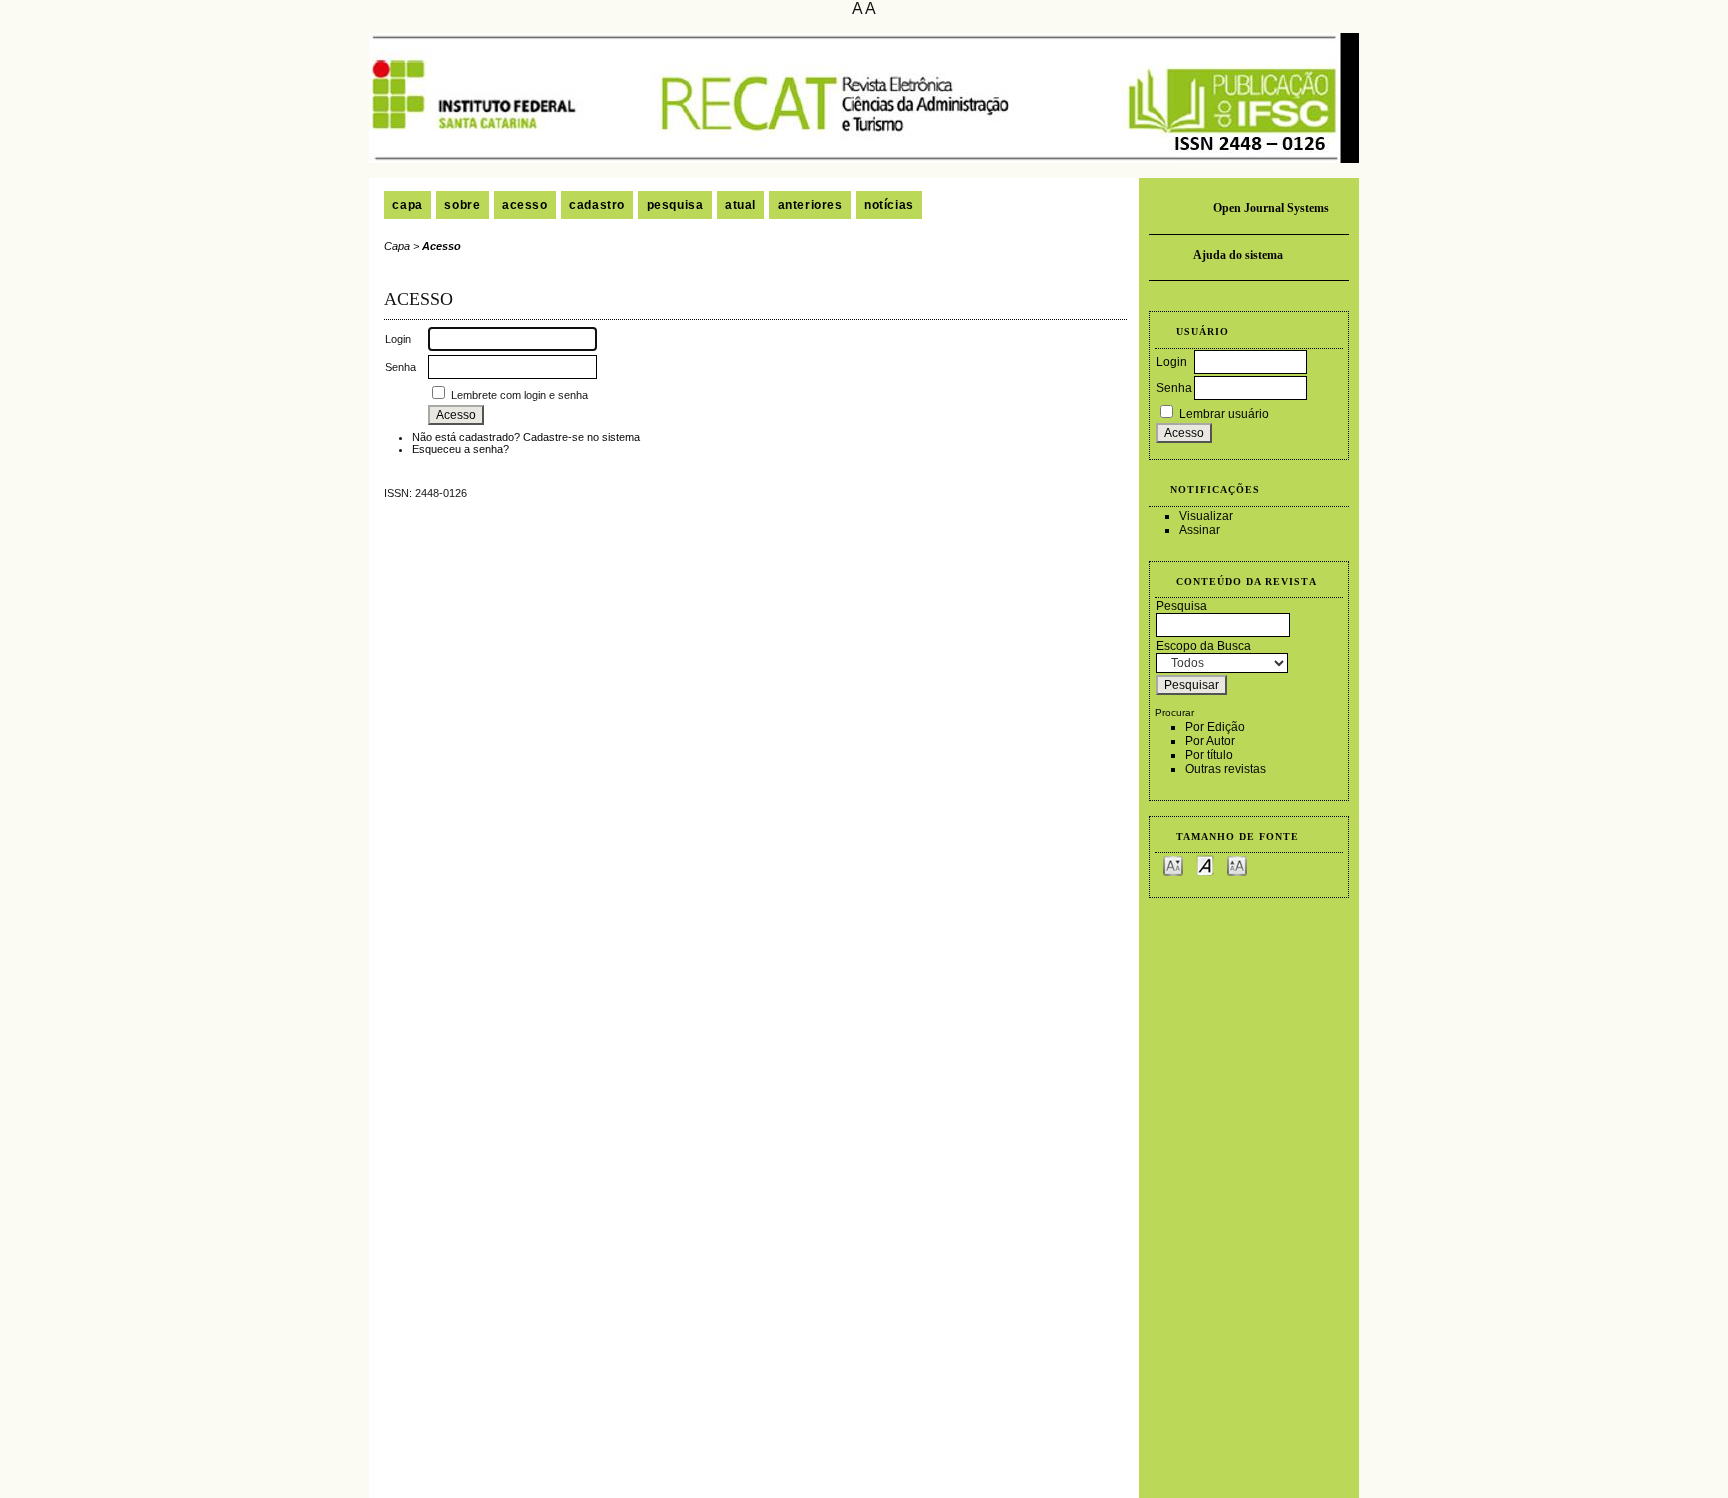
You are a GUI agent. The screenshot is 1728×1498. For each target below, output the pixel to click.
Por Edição (1215, 727)
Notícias (889, 205)
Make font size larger (1237, 864)
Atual (740, 205)
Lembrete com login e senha (519, 395)
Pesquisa (675, 205)
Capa (407, 205)
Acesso (525, 205)
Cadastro (597, 205)
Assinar (1199, 530)
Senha (1174, 388)
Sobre (462, 205)
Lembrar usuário (1224, 414)
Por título (1209, 755)
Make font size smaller (1173, 864)
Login (1171, 362)
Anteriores (810, 205)
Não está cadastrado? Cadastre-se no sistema (526, 437)
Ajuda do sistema (1238, 255)
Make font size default (1205, 864)
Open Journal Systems (1271, 208)
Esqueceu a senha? (460, 449)
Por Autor (1210, 741)
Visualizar (1206, 516)
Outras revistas (1225, 769)
